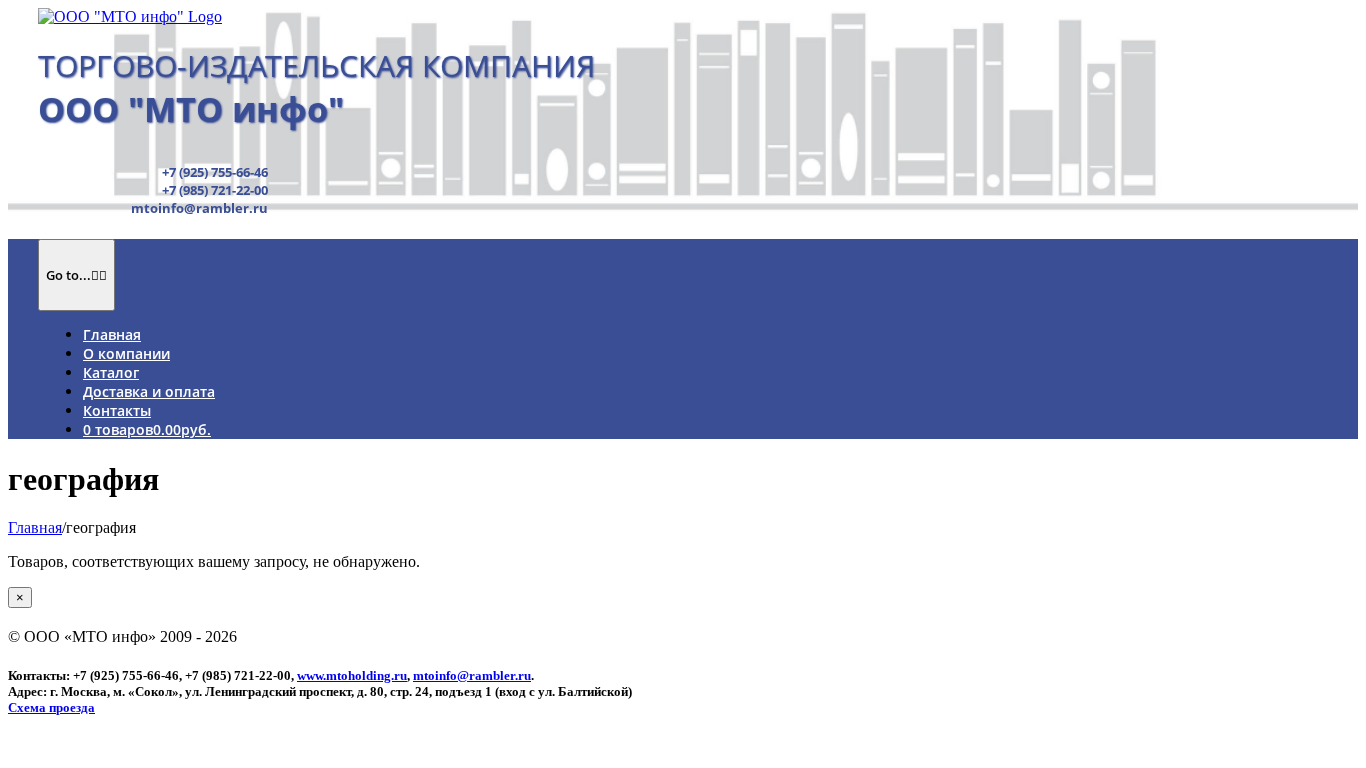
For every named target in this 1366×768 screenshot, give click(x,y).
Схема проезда (51, 707)
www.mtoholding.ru (352, 675)
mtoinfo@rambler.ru (472, 675)
